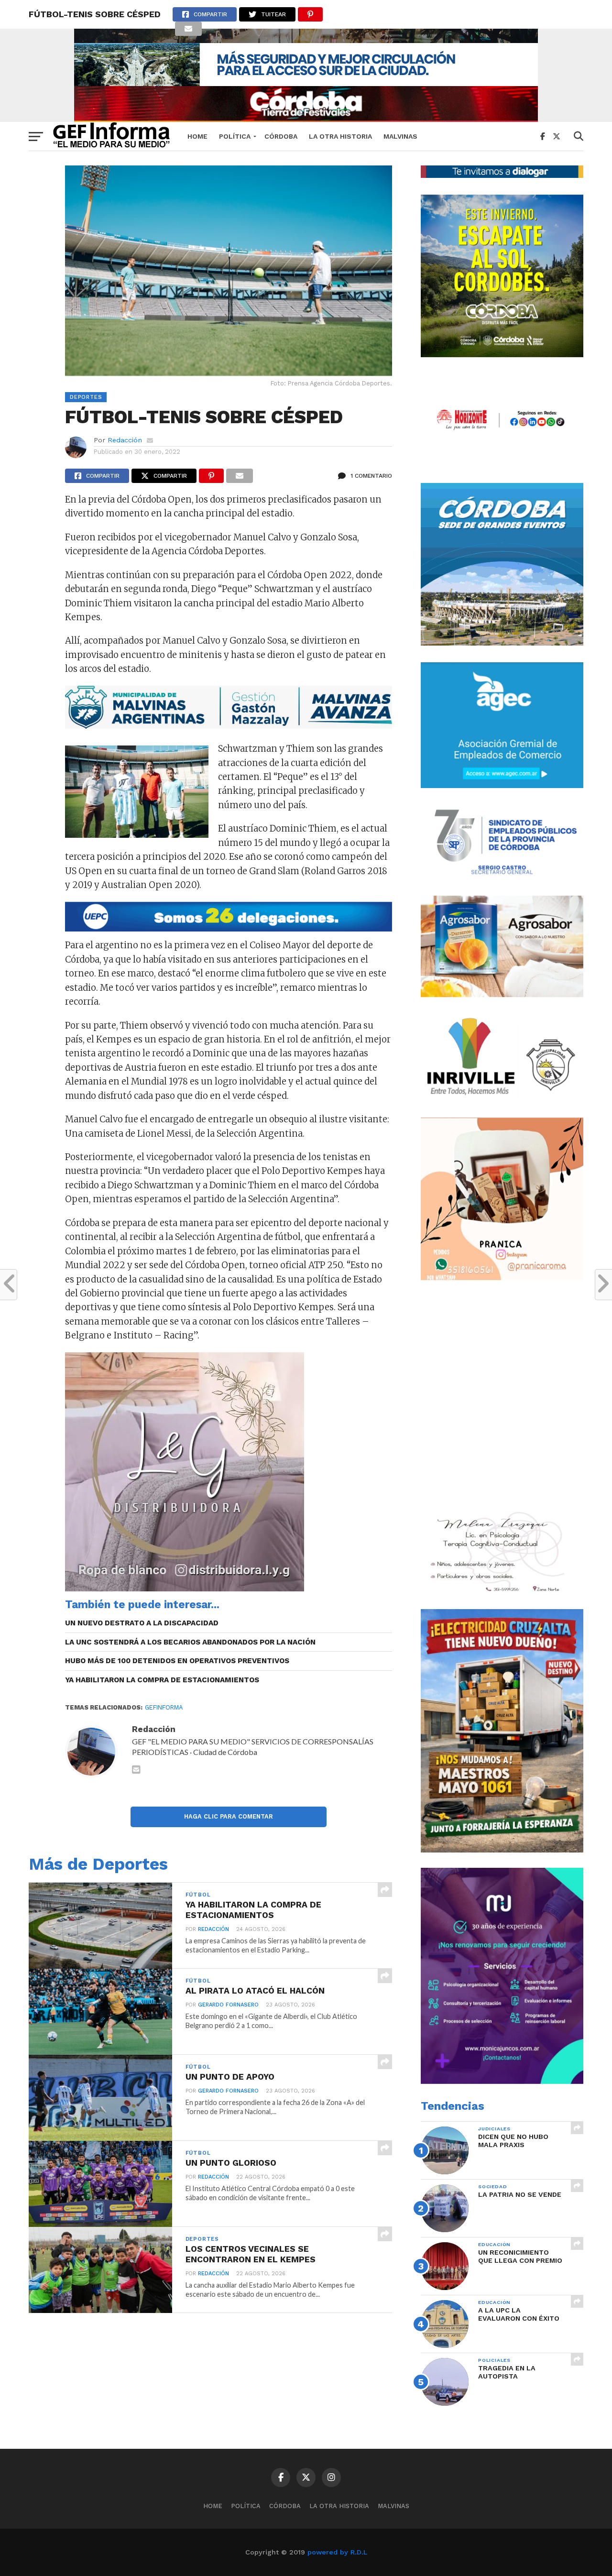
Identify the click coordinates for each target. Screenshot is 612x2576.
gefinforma (164, 1707)
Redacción (125, 440)
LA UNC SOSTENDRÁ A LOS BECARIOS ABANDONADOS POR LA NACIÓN (190, 1642)
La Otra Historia (340, 136)
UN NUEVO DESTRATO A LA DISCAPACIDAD (142, 1623)
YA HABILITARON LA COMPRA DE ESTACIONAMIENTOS (162, 1680)
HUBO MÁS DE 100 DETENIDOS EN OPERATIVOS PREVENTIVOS (177, 1661)
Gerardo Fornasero (228, 2005)
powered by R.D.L (337, 2552)
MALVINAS (400, 136)
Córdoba (281, 136)
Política (235, 136)
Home (197, 136)
